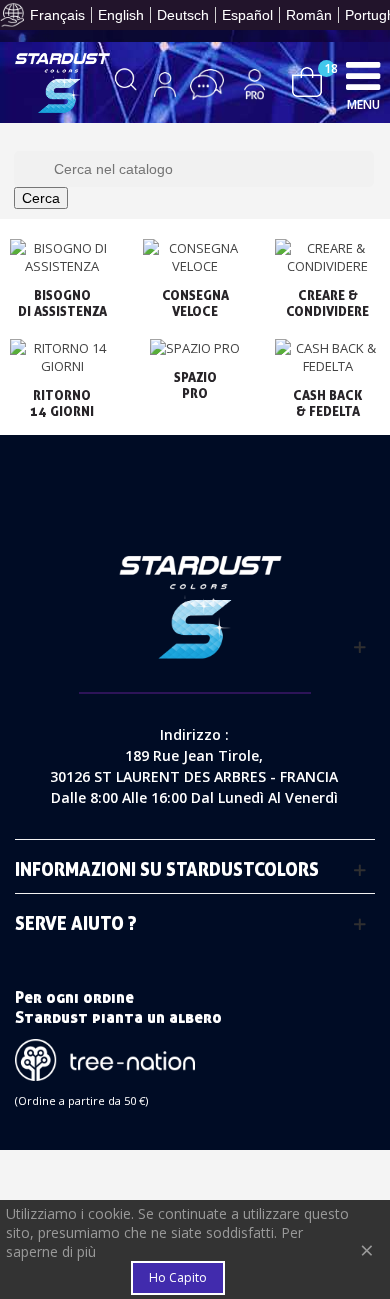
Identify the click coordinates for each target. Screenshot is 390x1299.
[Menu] (363, 75)
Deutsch (183, 15)
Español (247, 15)
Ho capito (178, 1277)
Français (57, 15)
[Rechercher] (126, 84)
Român (309, 15)
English (121, 15)
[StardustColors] (62, 83)
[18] (307, 80)
